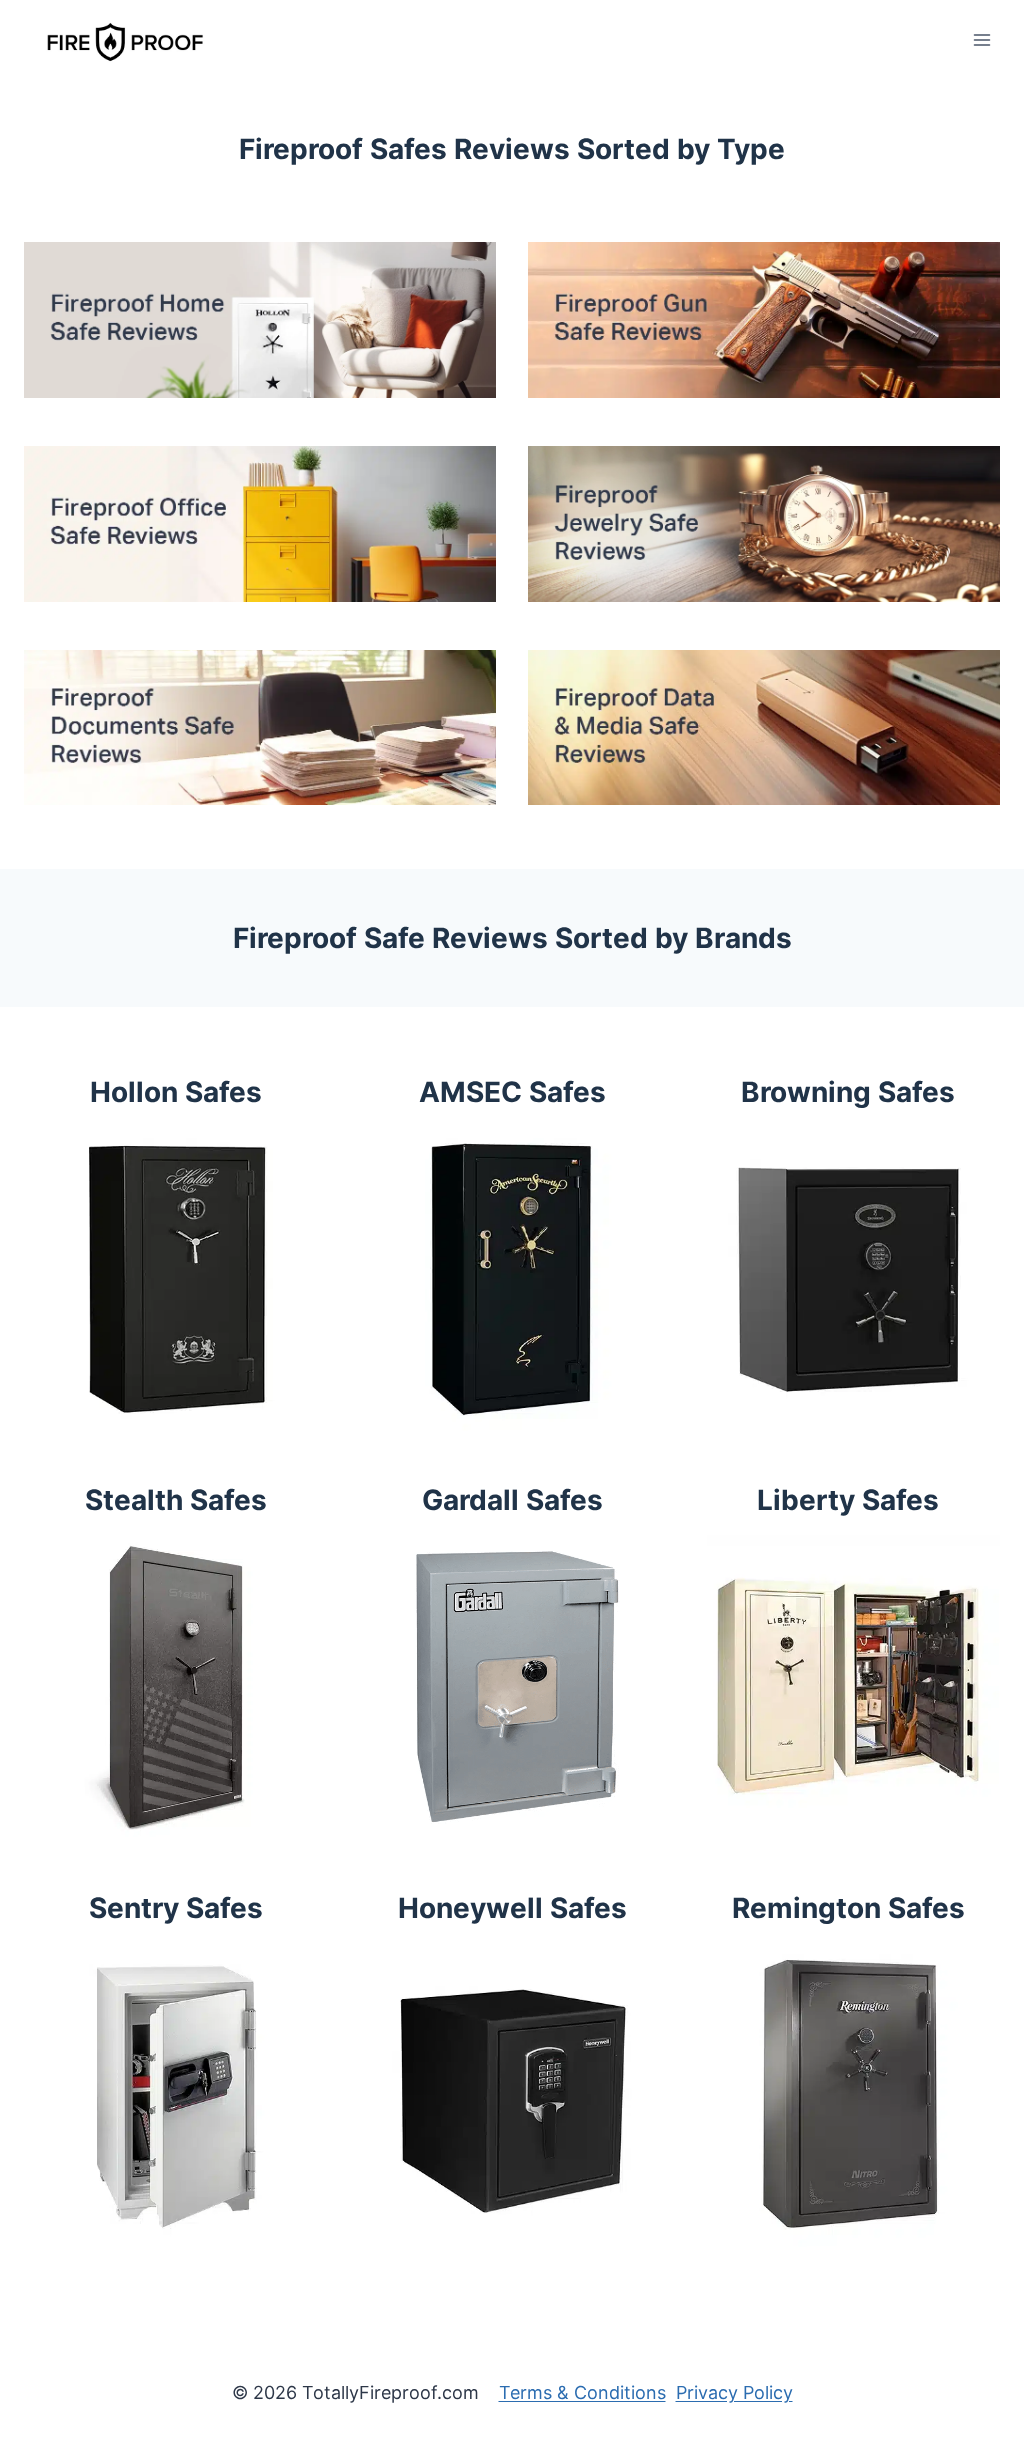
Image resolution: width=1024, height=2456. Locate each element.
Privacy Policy (734, 2392)
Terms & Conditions (582, 2392)
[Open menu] (981, 39)
